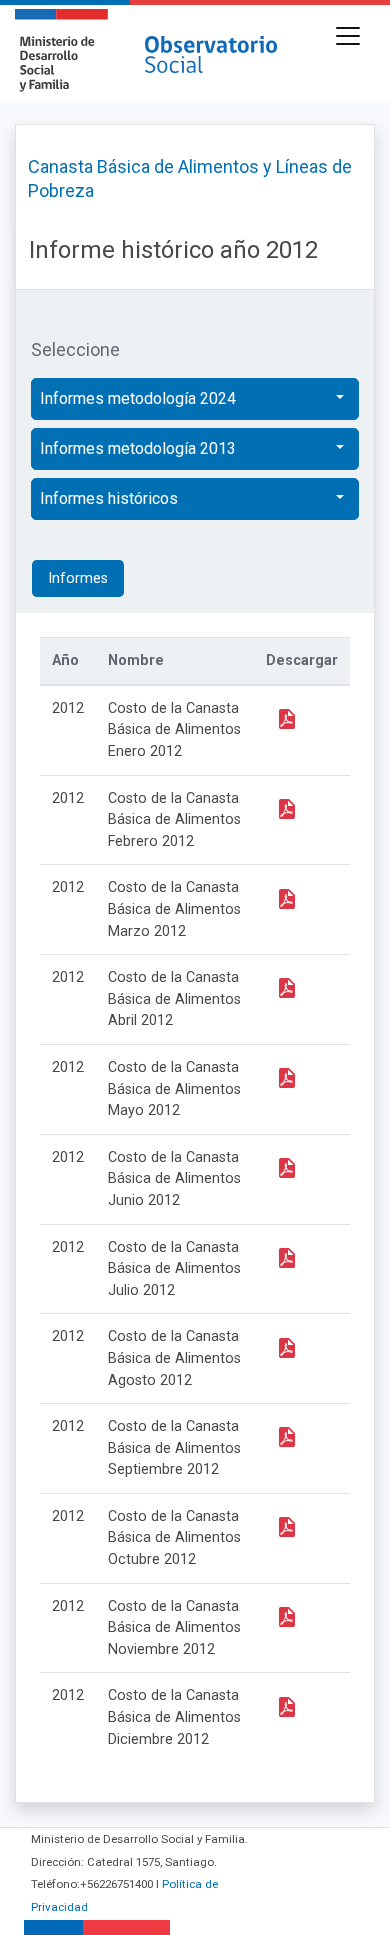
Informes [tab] (78, 578)
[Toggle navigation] (348, 36)
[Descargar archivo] (286, 718)
